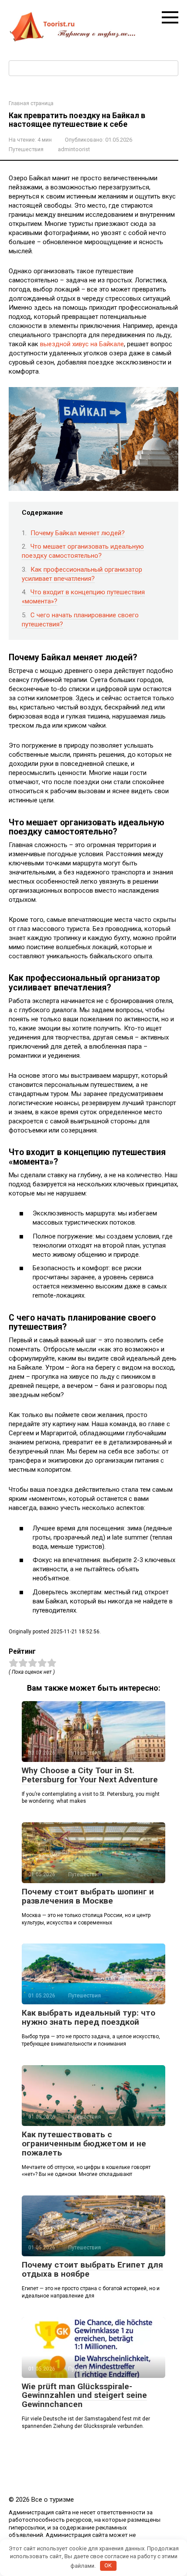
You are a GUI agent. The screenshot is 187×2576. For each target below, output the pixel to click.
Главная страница (31, 103)
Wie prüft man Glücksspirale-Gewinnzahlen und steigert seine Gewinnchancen (84, 2396)
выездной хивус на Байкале (82, 344)
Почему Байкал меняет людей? (78, 533)
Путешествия (26, 149)
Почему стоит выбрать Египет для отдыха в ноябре (92, 2269)
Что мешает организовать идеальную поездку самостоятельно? (83, 551)
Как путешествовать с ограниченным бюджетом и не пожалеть (84, 2144)
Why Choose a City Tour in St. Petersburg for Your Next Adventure (90, 1775)
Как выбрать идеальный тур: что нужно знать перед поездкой (88, 2017)
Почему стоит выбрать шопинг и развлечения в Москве (88, 1896)
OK (108, 2565)
